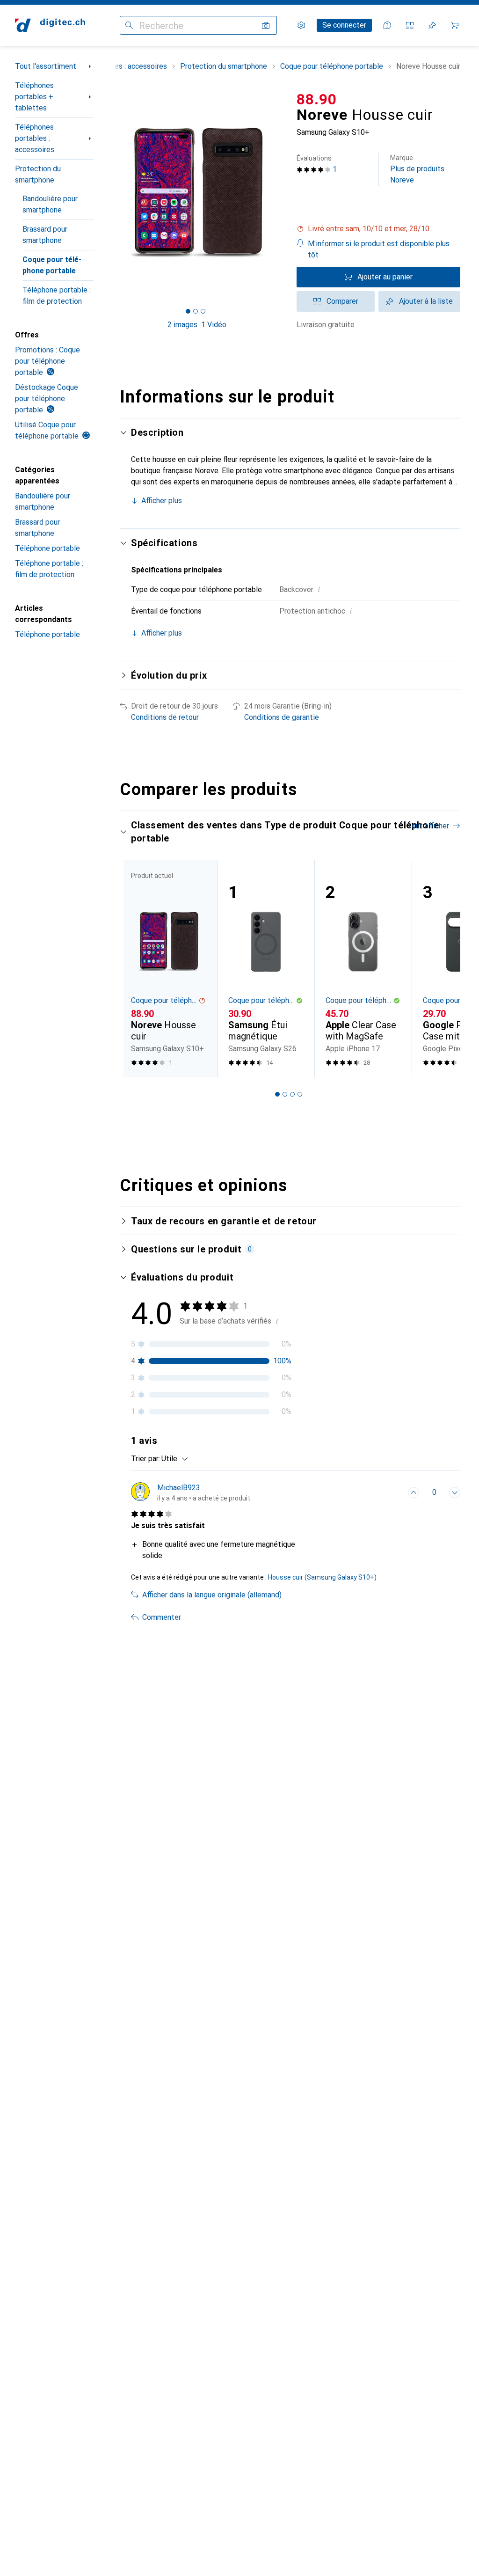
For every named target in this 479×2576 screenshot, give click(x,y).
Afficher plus (162, 501)
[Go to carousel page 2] (285, 1094)
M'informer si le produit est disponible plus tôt (379, 249)
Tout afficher (428, 826)
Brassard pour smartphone (45, 235)
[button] (378, 229)
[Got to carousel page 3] (203, 311)
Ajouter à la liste (426, 301)
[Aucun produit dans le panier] (455, 25)
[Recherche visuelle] (266, 25)
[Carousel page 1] (277, 1094)
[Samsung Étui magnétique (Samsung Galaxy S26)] (266, 968)
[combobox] (172, 1459)
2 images (182, 325)
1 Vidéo (214, 325)
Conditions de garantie (282, 717)
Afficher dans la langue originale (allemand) (212, 1595)
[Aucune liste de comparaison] (410, 25)
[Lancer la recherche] (129, 25)
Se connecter (344, 25)
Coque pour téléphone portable (52, 265)
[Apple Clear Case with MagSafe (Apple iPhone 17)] (363, 968)
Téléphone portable (47, 548)
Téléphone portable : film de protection (57, 296)
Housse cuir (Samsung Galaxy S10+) (322, 1577)
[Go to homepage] (50, 25)
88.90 (317, 99)
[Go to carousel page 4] (300, 1094)
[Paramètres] (301, 25)
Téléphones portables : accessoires (35, 138)
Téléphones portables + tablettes (34, 97)
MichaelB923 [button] (179, 1488)
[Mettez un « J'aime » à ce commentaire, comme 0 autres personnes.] (414, 1493)
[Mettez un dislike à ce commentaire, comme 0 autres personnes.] (455, 1493)
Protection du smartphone (38, 174)
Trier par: (145, 1459)
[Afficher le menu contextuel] (393, 1493)
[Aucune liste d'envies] (432, 25)
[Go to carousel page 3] (292, 1094)
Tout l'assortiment (46, 66)
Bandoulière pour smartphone (50, 204)
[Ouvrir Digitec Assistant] (387, 25)
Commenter (162, 1617)
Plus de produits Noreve (417, 169)
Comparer (342, 301)
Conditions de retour (165, 717)
